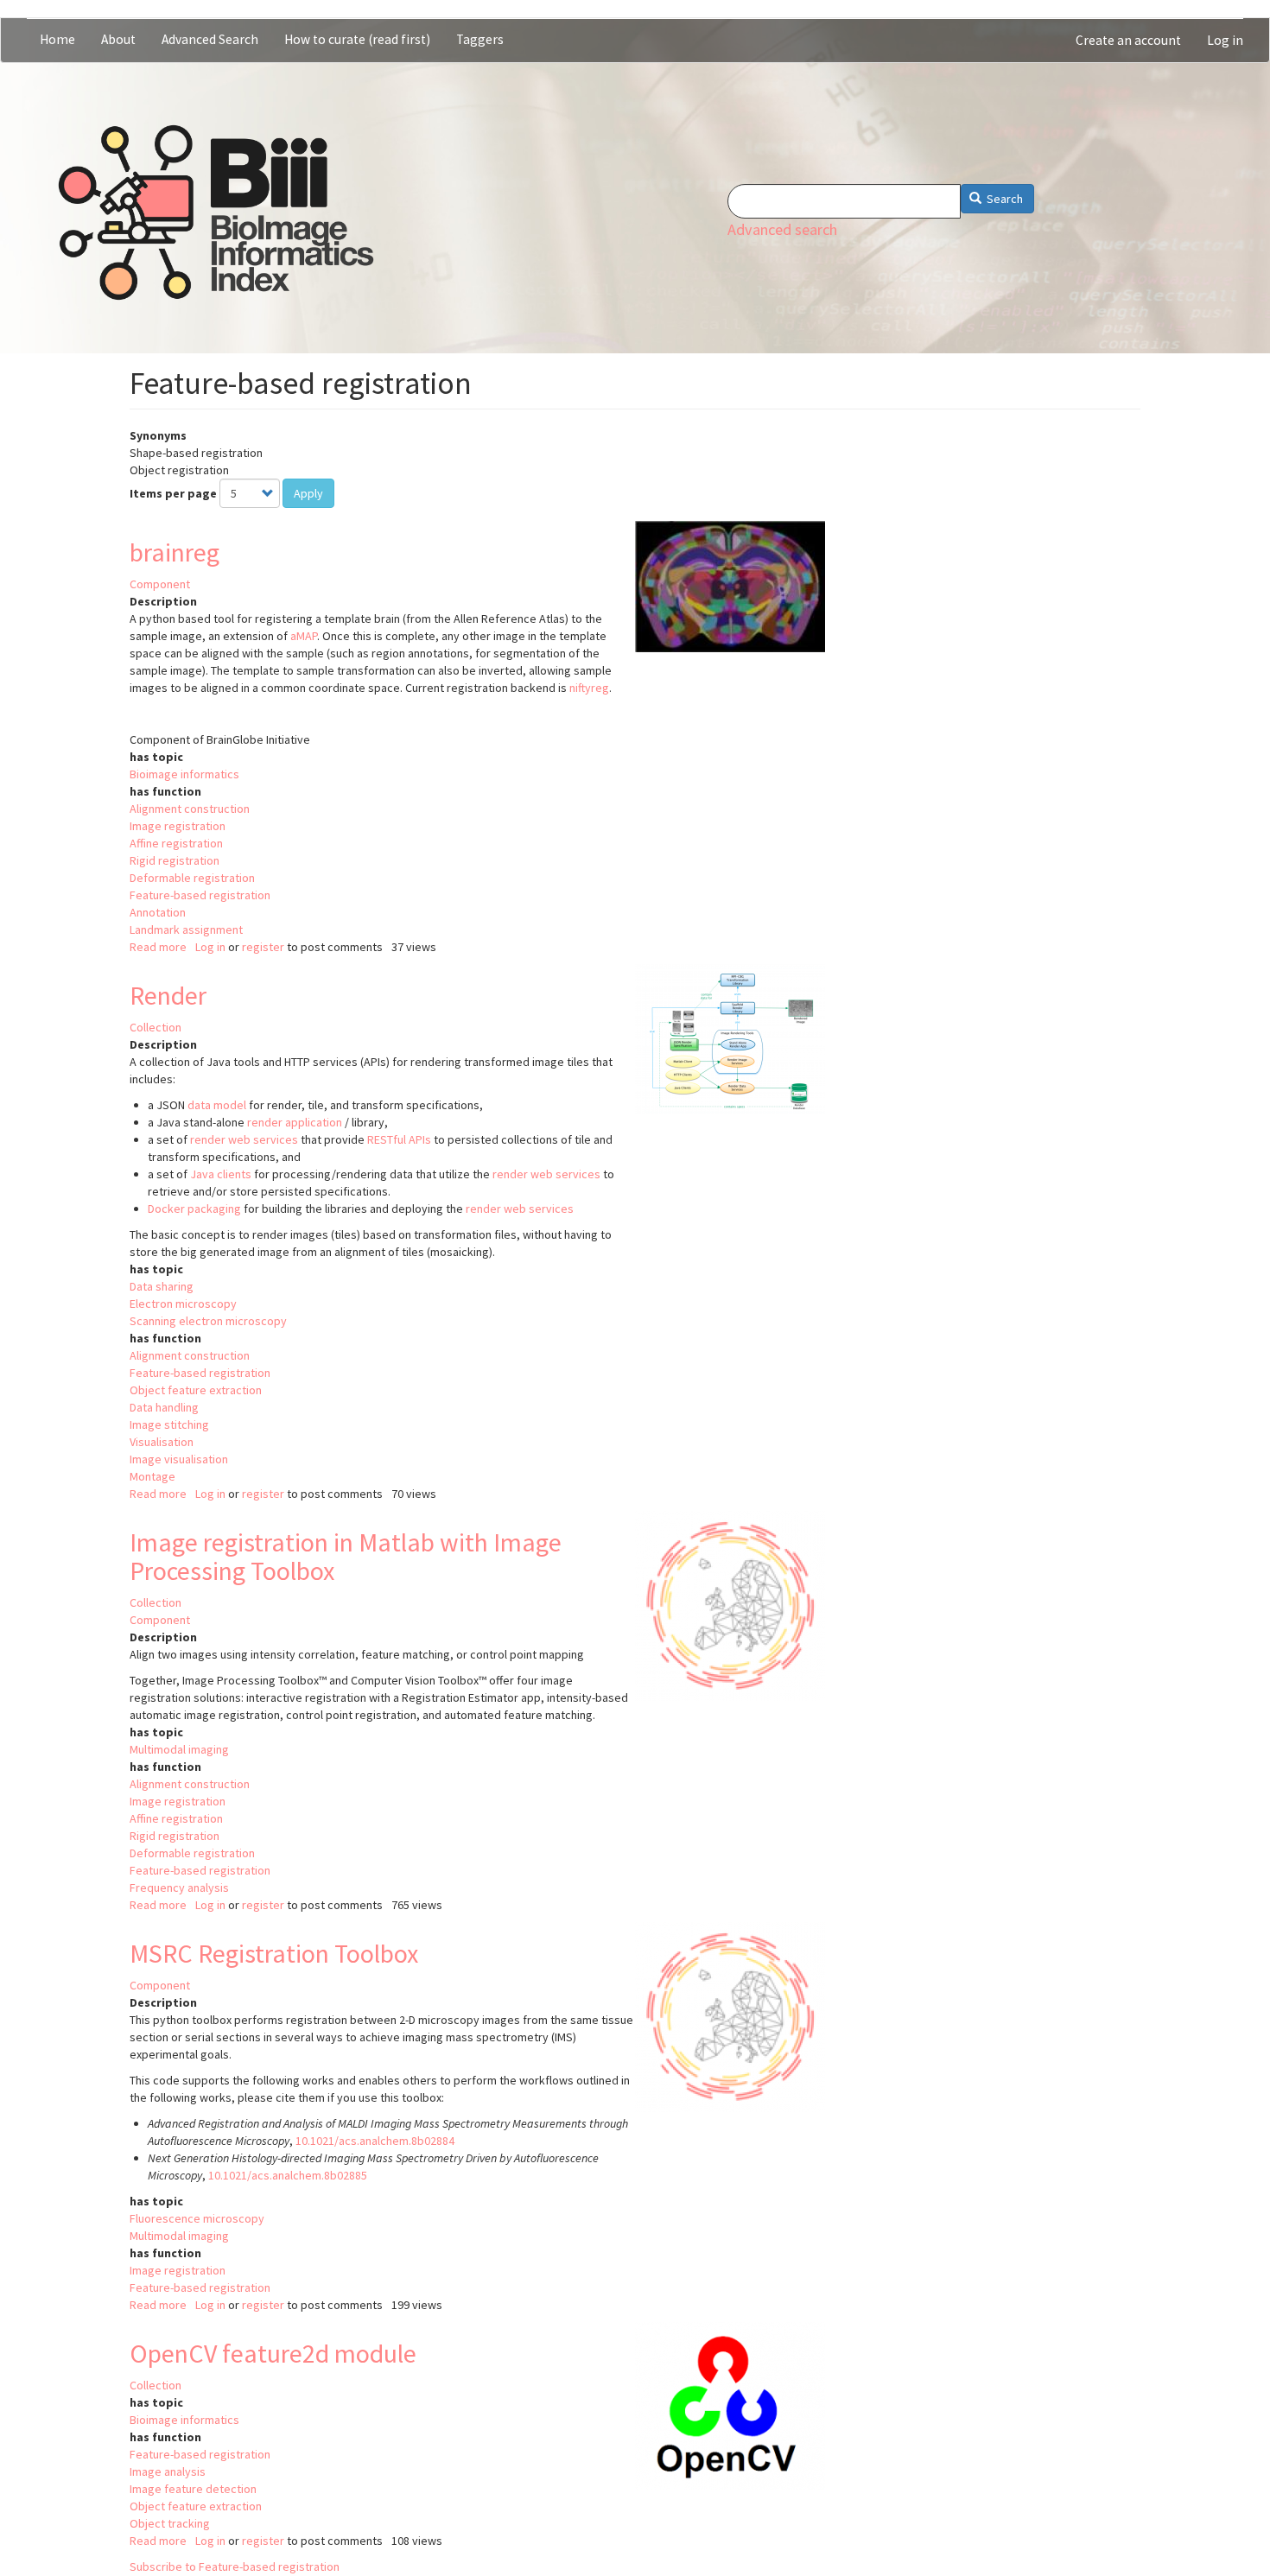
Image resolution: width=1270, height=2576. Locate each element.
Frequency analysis (179, 1888)
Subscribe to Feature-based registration (235, 2566)
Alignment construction (190, 809)
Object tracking (170, 2523)
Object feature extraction (196, 1390)
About (118, 39)
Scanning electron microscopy (208, 1321)
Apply (308, 493)
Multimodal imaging (179, 1749)
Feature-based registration (200, 895)
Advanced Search (210, 39)
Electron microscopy (183, 1304)
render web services (244, 1139)
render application (295, 1122)
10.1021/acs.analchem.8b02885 (288, 2175)
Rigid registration (175, 860)
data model (217, 1105)
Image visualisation (179, 1459)
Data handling (164, 1407)
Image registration (178, 826)
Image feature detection (193, 2489)
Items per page (173, 493)
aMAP (304, 636)
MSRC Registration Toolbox (274, 1953)
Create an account (1128, 40)
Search (1003, 199)
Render (168, 995)
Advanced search (782, 229)
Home (57, 39)
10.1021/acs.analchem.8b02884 (375, 2141)
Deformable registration (192, 878)
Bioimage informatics (184, 774)
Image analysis (168, 2471)
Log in (1225, 40)
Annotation (158, 912)
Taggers (480, 39)
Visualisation (162, 1442)
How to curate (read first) (357, 39)
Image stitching (169, 1424)
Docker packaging (194, 1209)
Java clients (221, 1174)
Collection (156, 1027)
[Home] (216, 213)
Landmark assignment (186, 930)
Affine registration (176, 843)
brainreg (175, 552)
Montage (152, 1476)
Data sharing (162, 1286)
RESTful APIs (399, 1139)
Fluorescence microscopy (197, 2218)
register (263, 947)
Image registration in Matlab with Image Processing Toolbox (346, 1556)
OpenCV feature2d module (273, 2353)
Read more (158, 947)
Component (160, 584)
